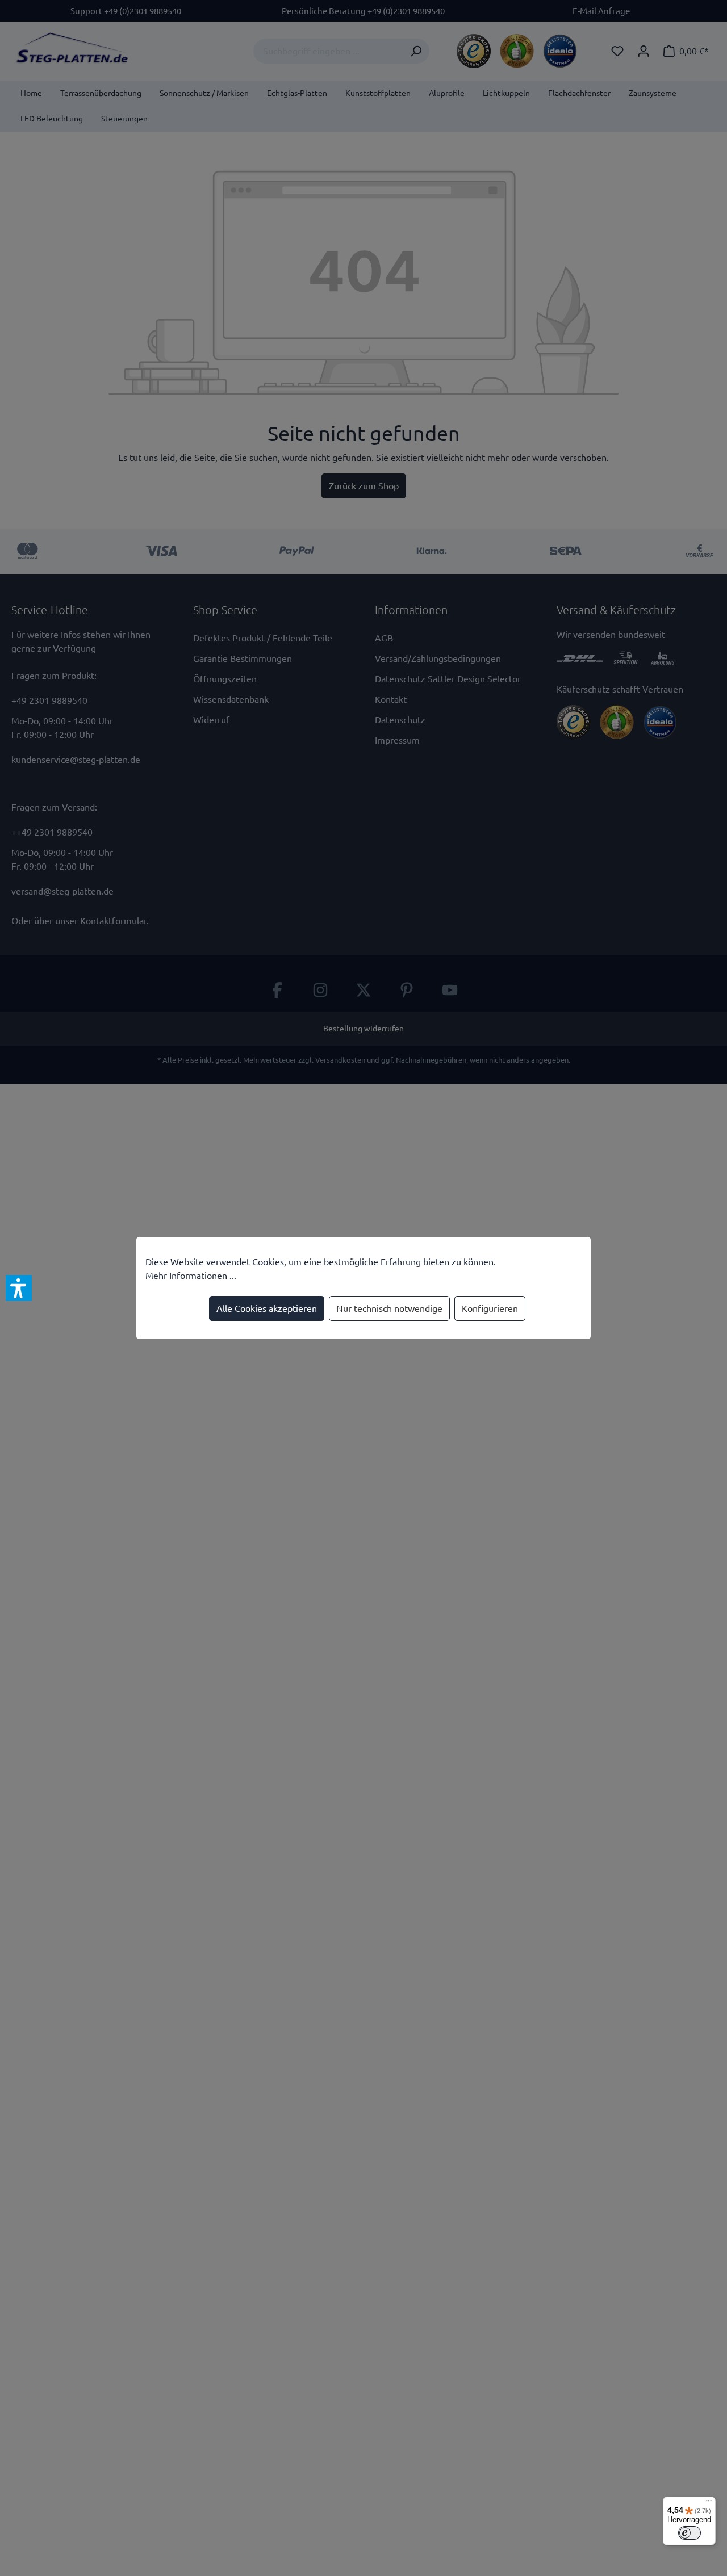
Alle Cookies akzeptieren (267, 1308)
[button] (19, 1288)
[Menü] (709, 2503)
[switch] (690, 2533)
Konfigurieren (490, 1308)
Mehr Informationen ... (191, 1276)
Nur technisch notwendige (389, 1308)
